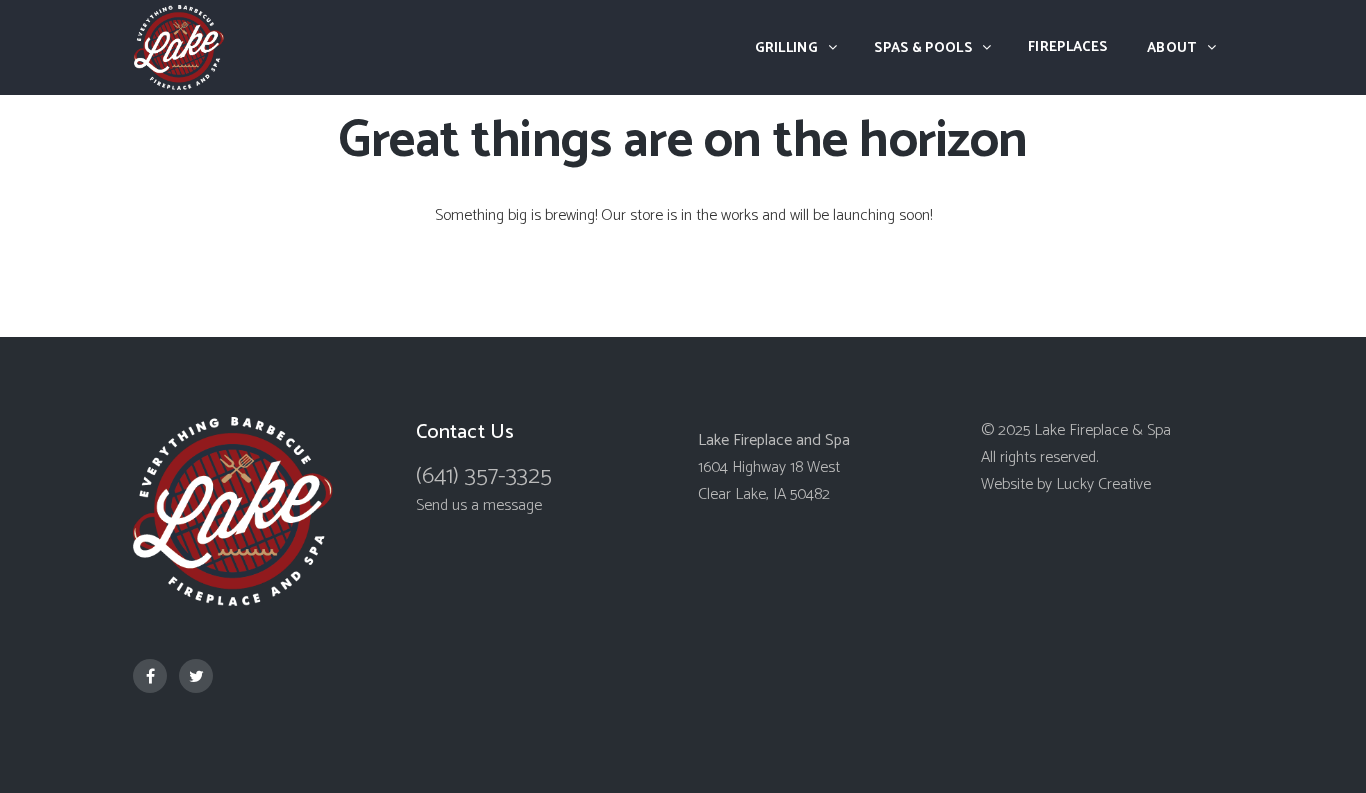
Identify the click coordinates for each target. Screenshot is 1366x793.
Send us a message (479, 505)
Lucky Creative (1103, 484)
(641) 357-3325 (484, 476)
